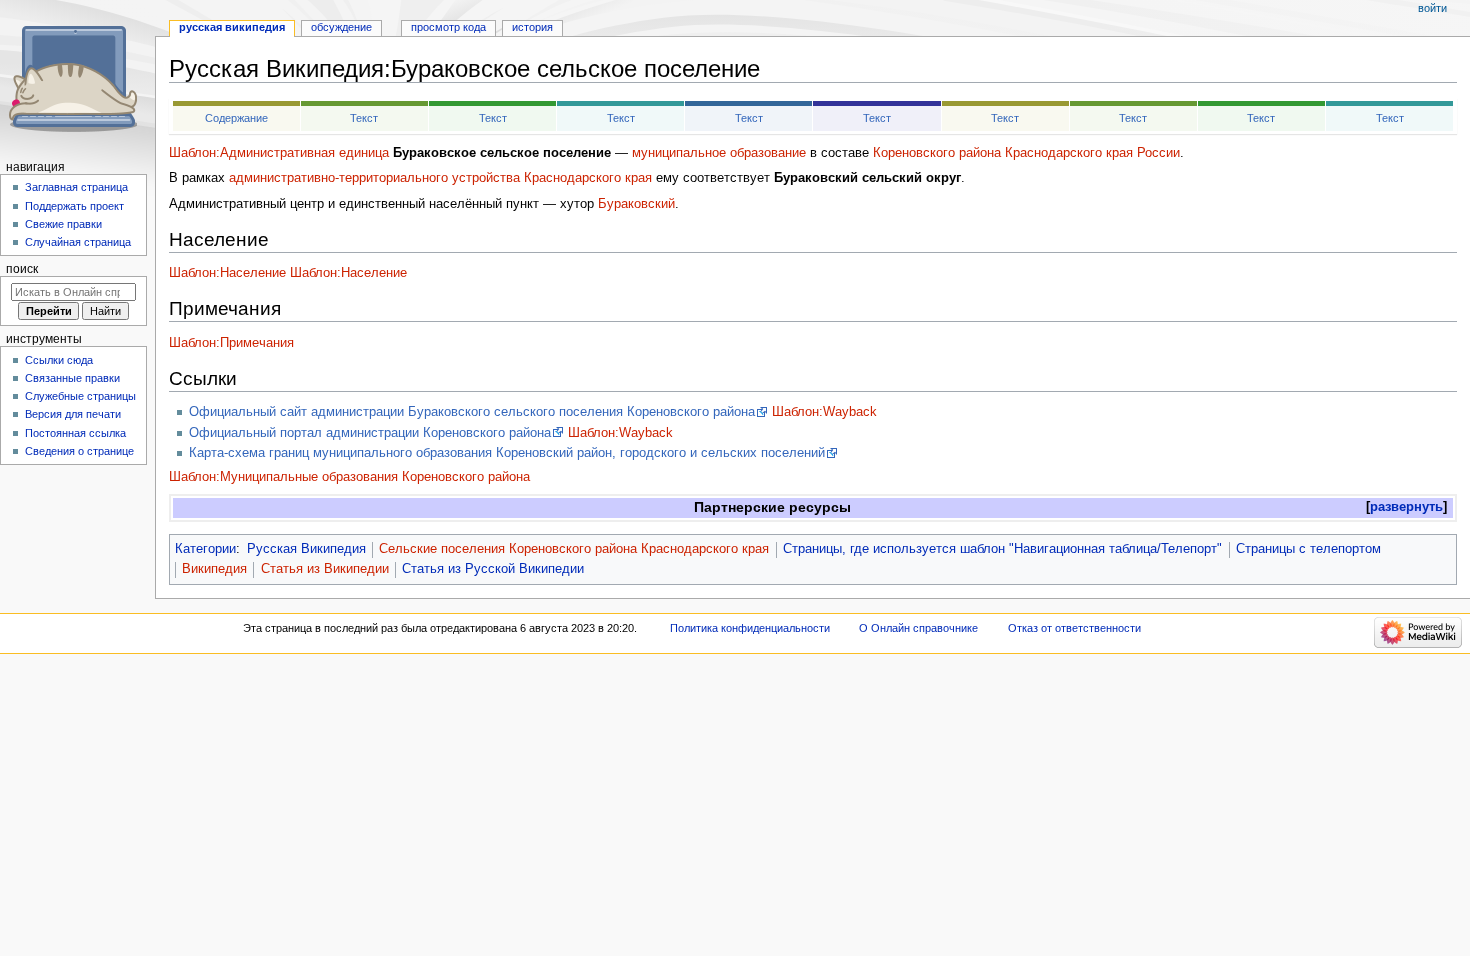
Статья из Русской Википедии (493, 569)
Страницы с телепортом (1308, 549)
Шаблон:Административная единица (279, 153)
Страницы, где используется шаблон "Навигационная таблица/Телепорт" (1002, 549)
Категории (205, 549)
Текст (364, 118)
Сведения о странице (79, 451)
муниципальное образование (719, 153)
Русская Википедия (306, 549)
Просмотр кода (448, 27)
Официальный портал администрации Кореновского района (370, 433)
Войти (1432, 8)
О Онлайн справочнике (918, 628)
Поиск (22, 269)
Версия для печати (73, 414)
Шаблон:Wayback (824, 412)
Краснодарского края (1069, 153)
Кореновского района (937, 153)
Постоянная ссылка (75, 433)
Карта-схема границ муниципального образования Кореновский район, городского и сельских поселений (507, 453)
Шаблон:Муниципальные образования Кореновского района (349, 477)
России (1158, 153)
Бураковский (636, 204)
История (532, 27)
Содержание (236, 118)
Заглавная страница (76, 187)
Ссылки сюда (59, 360)
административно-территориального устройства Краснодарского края (440, 178)
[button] (1406, 507)
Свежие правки (63, 224)
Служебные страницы (80, 396)
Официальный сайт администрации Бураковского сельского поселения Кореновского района (472, 412)
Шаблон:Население (227, 273)
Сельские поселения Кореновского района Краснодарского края (574, 549)
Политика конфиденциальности (750, 628)
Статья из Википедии (325, 569)
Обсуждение (341, 27)
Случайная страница (78, 242)
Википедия (214, 569)
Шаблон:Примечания (231, 343)
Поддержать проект (74, 206)
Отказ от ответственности (1074, 628)
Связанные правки (72, 378)
